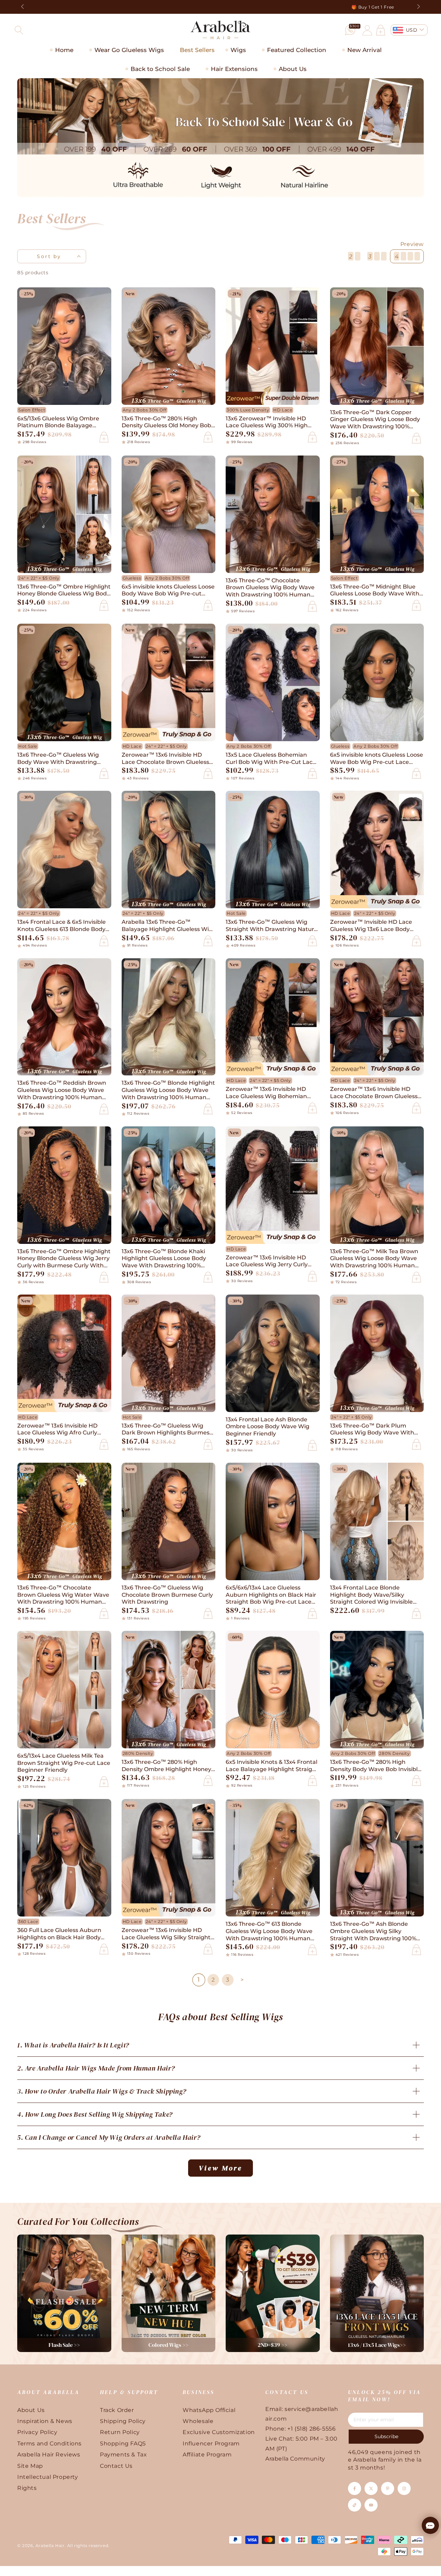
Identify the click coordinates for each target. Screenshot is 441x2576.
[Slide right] (418, 7)
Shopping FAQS (123, 2444)
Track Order (117, 2410)
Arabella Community (295, 2459)
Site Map (30, 2466)
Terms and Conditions (49, 2444)
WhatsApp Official (209, 2410)
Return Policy (120, 2432)
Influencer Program (211, 2444)
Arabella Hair (50, 2546)
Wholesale (198, 2421)
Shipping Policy (123, 2421)
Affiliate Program (207, 2455)
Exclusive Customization (219, 2432)
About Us (31, 2410)
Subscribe (386, 2436)
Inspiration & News (45, 2421)
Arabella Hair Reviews (49, 2455)
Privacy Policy (37, 2432)
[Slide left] (23, 7)
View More (220, 2168)
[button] (19, 30)
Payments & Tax (123, 2455)
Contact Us (116, 2466)
